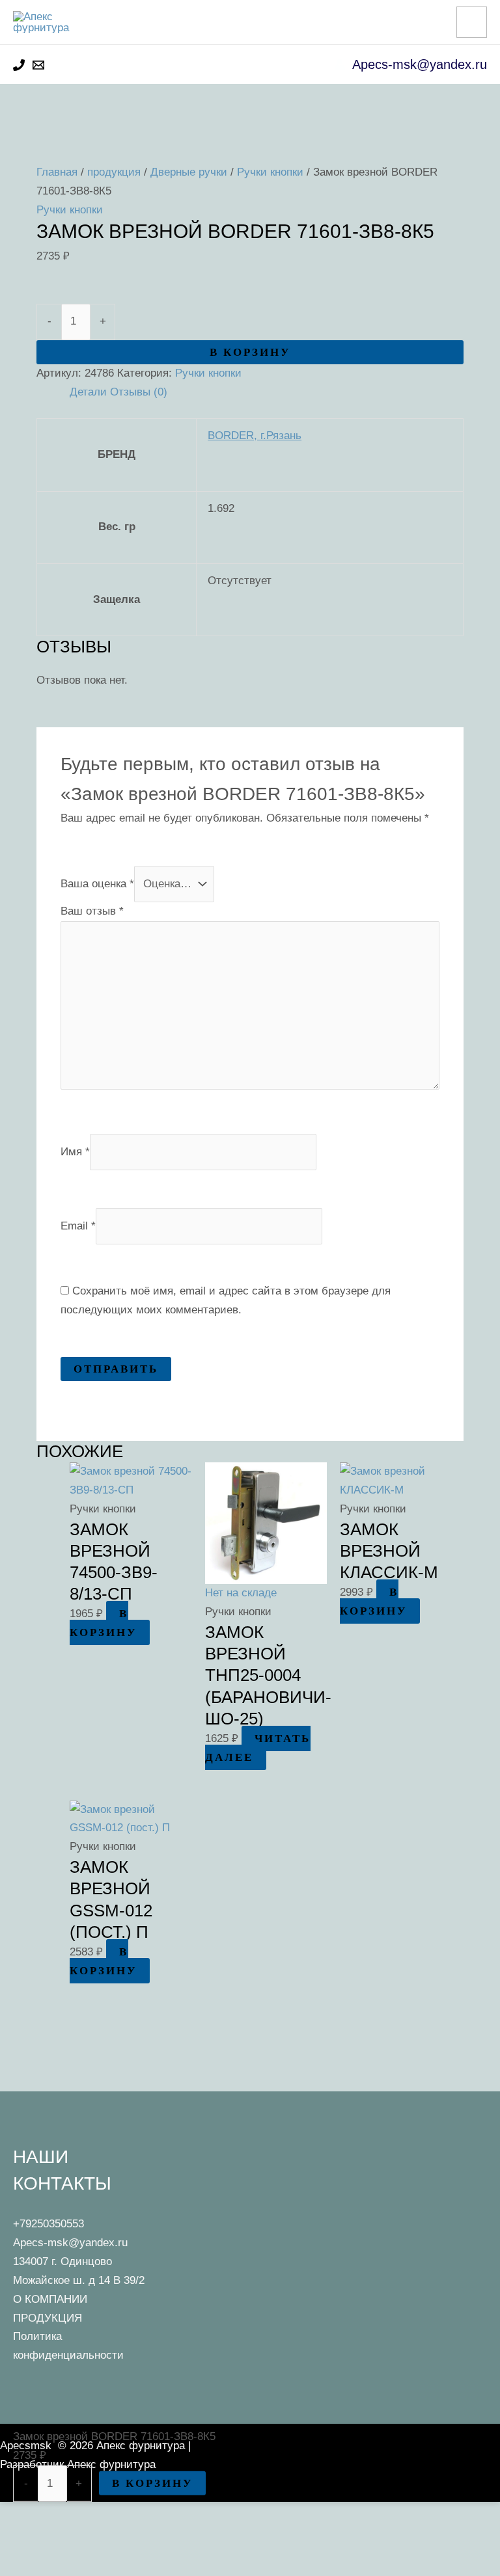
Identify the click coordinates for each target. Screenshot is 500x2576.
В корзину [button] (103, 1623)
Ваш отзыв (92, 911)
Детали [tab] (88, 392)
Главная (57, 172)
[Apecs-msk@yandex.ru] (38, 65)
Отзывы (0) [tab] (139, 392)
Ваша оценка (97, 884)
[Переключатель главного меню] (472, 22)
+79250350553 (49, 2224)
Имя (75, 1151)
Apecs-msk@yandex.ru (70, 2243)
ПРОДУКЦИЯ (48, 2318)
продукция (114, 172)
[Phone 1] (19, 65)
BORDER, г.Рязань (255, 436)
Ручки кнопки (270, 172)
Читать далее (258, 1748)
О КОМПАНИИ (50, 2299)
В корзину (250, 352)
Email (78, 1225)
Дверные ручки (189, 172)
